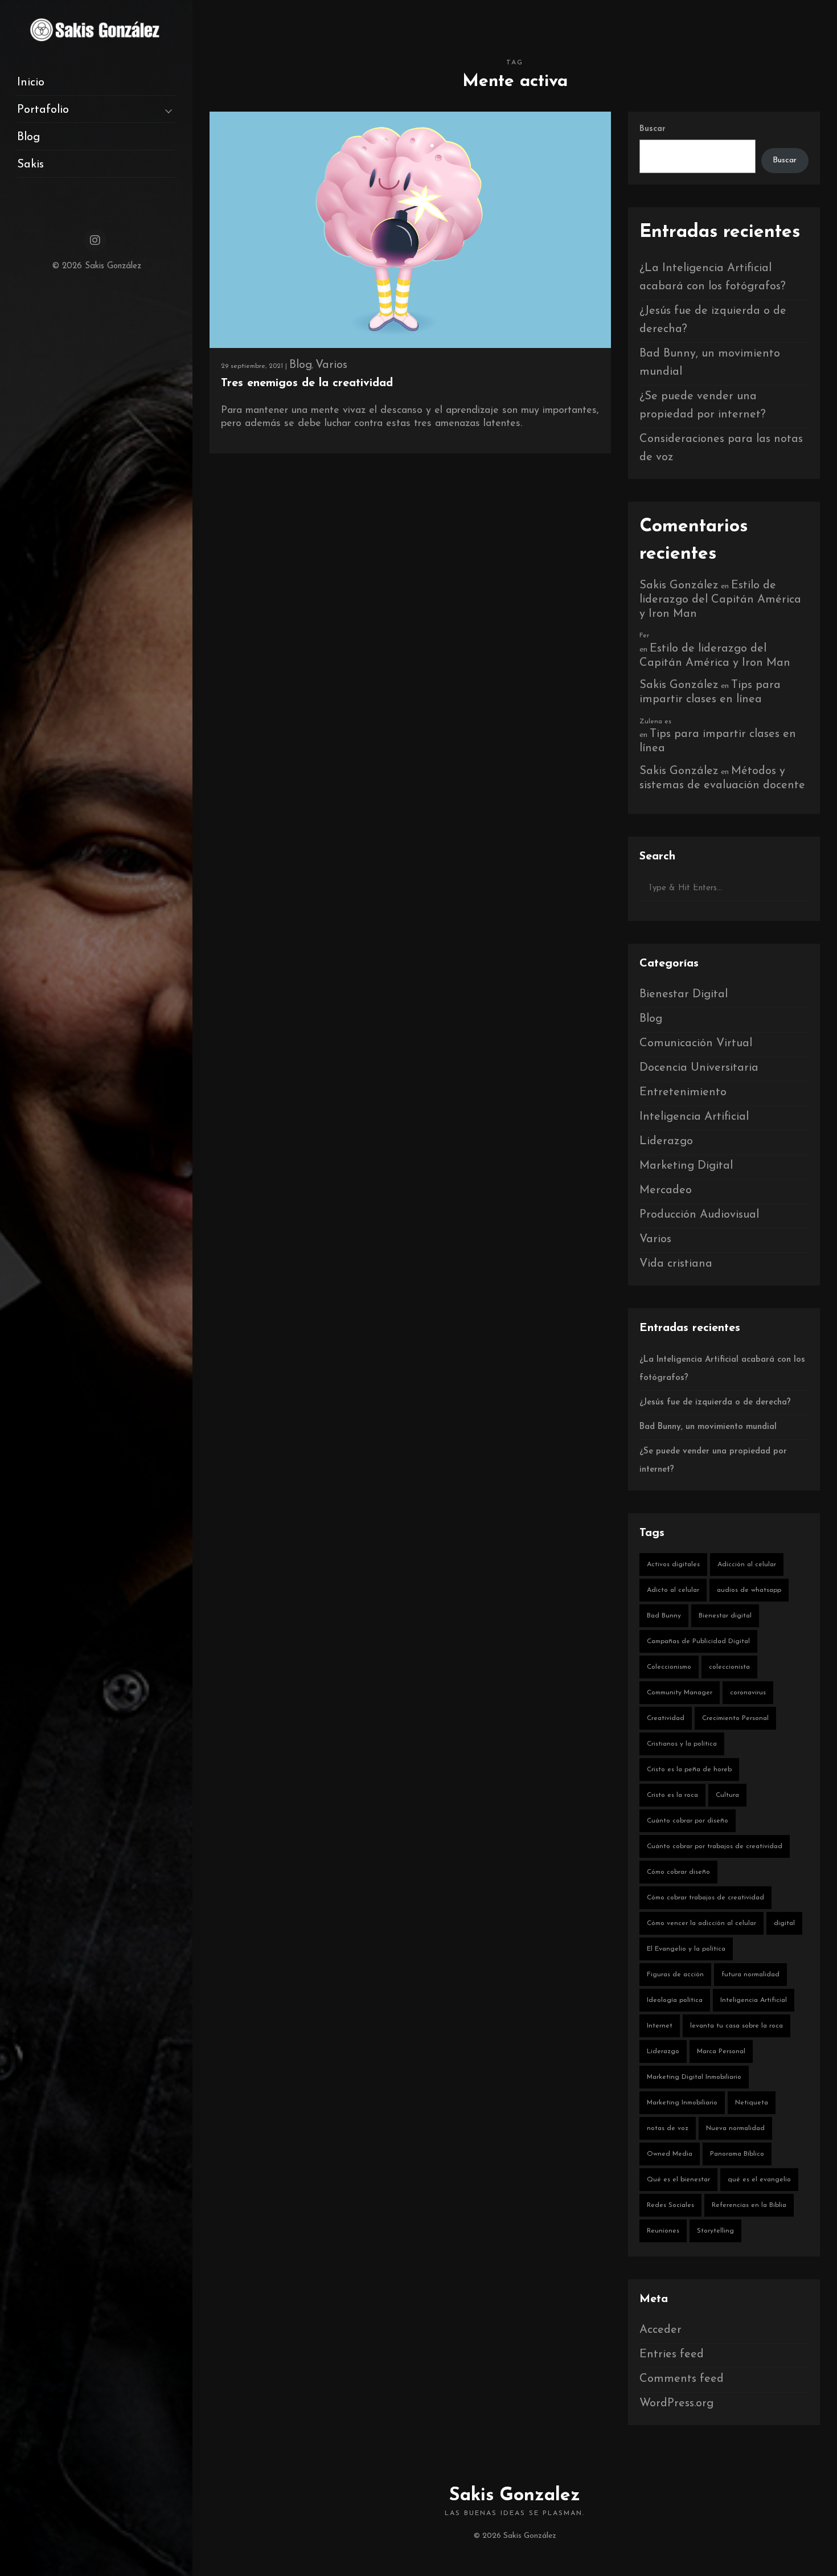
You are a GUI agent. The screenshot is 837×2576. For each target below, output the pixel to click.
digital (784, 1923)
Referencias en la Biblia (749, 2205)
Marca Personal (721, 2051)
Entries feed (672, 2354)
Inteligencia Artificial (694, 1117)
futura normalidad (750, 1975)
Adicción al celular (747, 1565)
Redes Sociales (670, 2205)
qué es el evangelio (759, 2180)
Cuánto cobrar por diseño (688, 1821)
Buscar (653, 129)
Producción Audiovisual (699, 1215)
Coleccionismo (669, 1667)
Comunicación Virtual (696, 1043)
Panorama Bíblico (737, 2154)
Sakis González (679, 585)
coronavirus (748, 1693)
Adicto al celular (673, 1590)
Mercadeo (666, 1190)
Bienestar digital (725, 1616)
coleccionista (729, 1667)
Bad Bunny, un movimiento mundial (708, 1427)
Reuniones (663, 2231)
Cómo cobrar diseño (678, 1872)
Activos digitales (673, 1565)
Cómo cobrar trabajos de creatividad (705, 1898)
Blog (28, 137)
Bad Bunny (664, 1616)
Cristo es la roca (672, 1795)
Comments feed (682, 2379)
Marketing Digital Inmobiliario (694, 2077)
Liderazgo (666, 1141)
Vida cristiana (676, 1264)
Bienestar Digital (684, 994)
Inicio (31, 83)
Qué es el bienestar (678, 2180)
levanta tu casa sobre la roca (737, 2026)
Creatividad (666, 1718)
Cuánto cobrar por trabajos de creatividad (715, 1846)
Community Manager (680, 1693)
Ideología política (675, 2000)
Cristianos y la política (682, 1744)
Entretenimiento (683, 1092)
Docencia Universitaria (699, 1068)
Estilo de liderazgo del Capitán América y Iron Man (720, 600)
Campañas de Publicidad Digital (698, 1641)
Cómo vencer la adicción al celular (701, 1923)
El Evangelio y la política (686, 1949)
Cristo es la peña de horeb (689, 1770)
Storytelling (715, 2231)
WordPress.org (676, 2403)
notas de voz (668, 2128)
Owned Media (670, 2154)
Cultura (727, 1795)
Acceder (660, 2330)
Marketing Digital (686, 1166)
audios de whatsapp (749, 1590)
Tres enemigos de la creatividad (307, 383)
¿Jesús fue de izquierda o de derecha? (715, 1402)
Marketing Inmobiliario (682, 2103)
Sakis (30, 165)
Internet (660, 2026)
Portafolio (43, 110)
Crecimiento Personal (735, 1718)
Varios (331, 365)
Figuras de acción (675, 1975)
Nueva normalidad (735, 2128)
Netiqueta (752, 2103)
